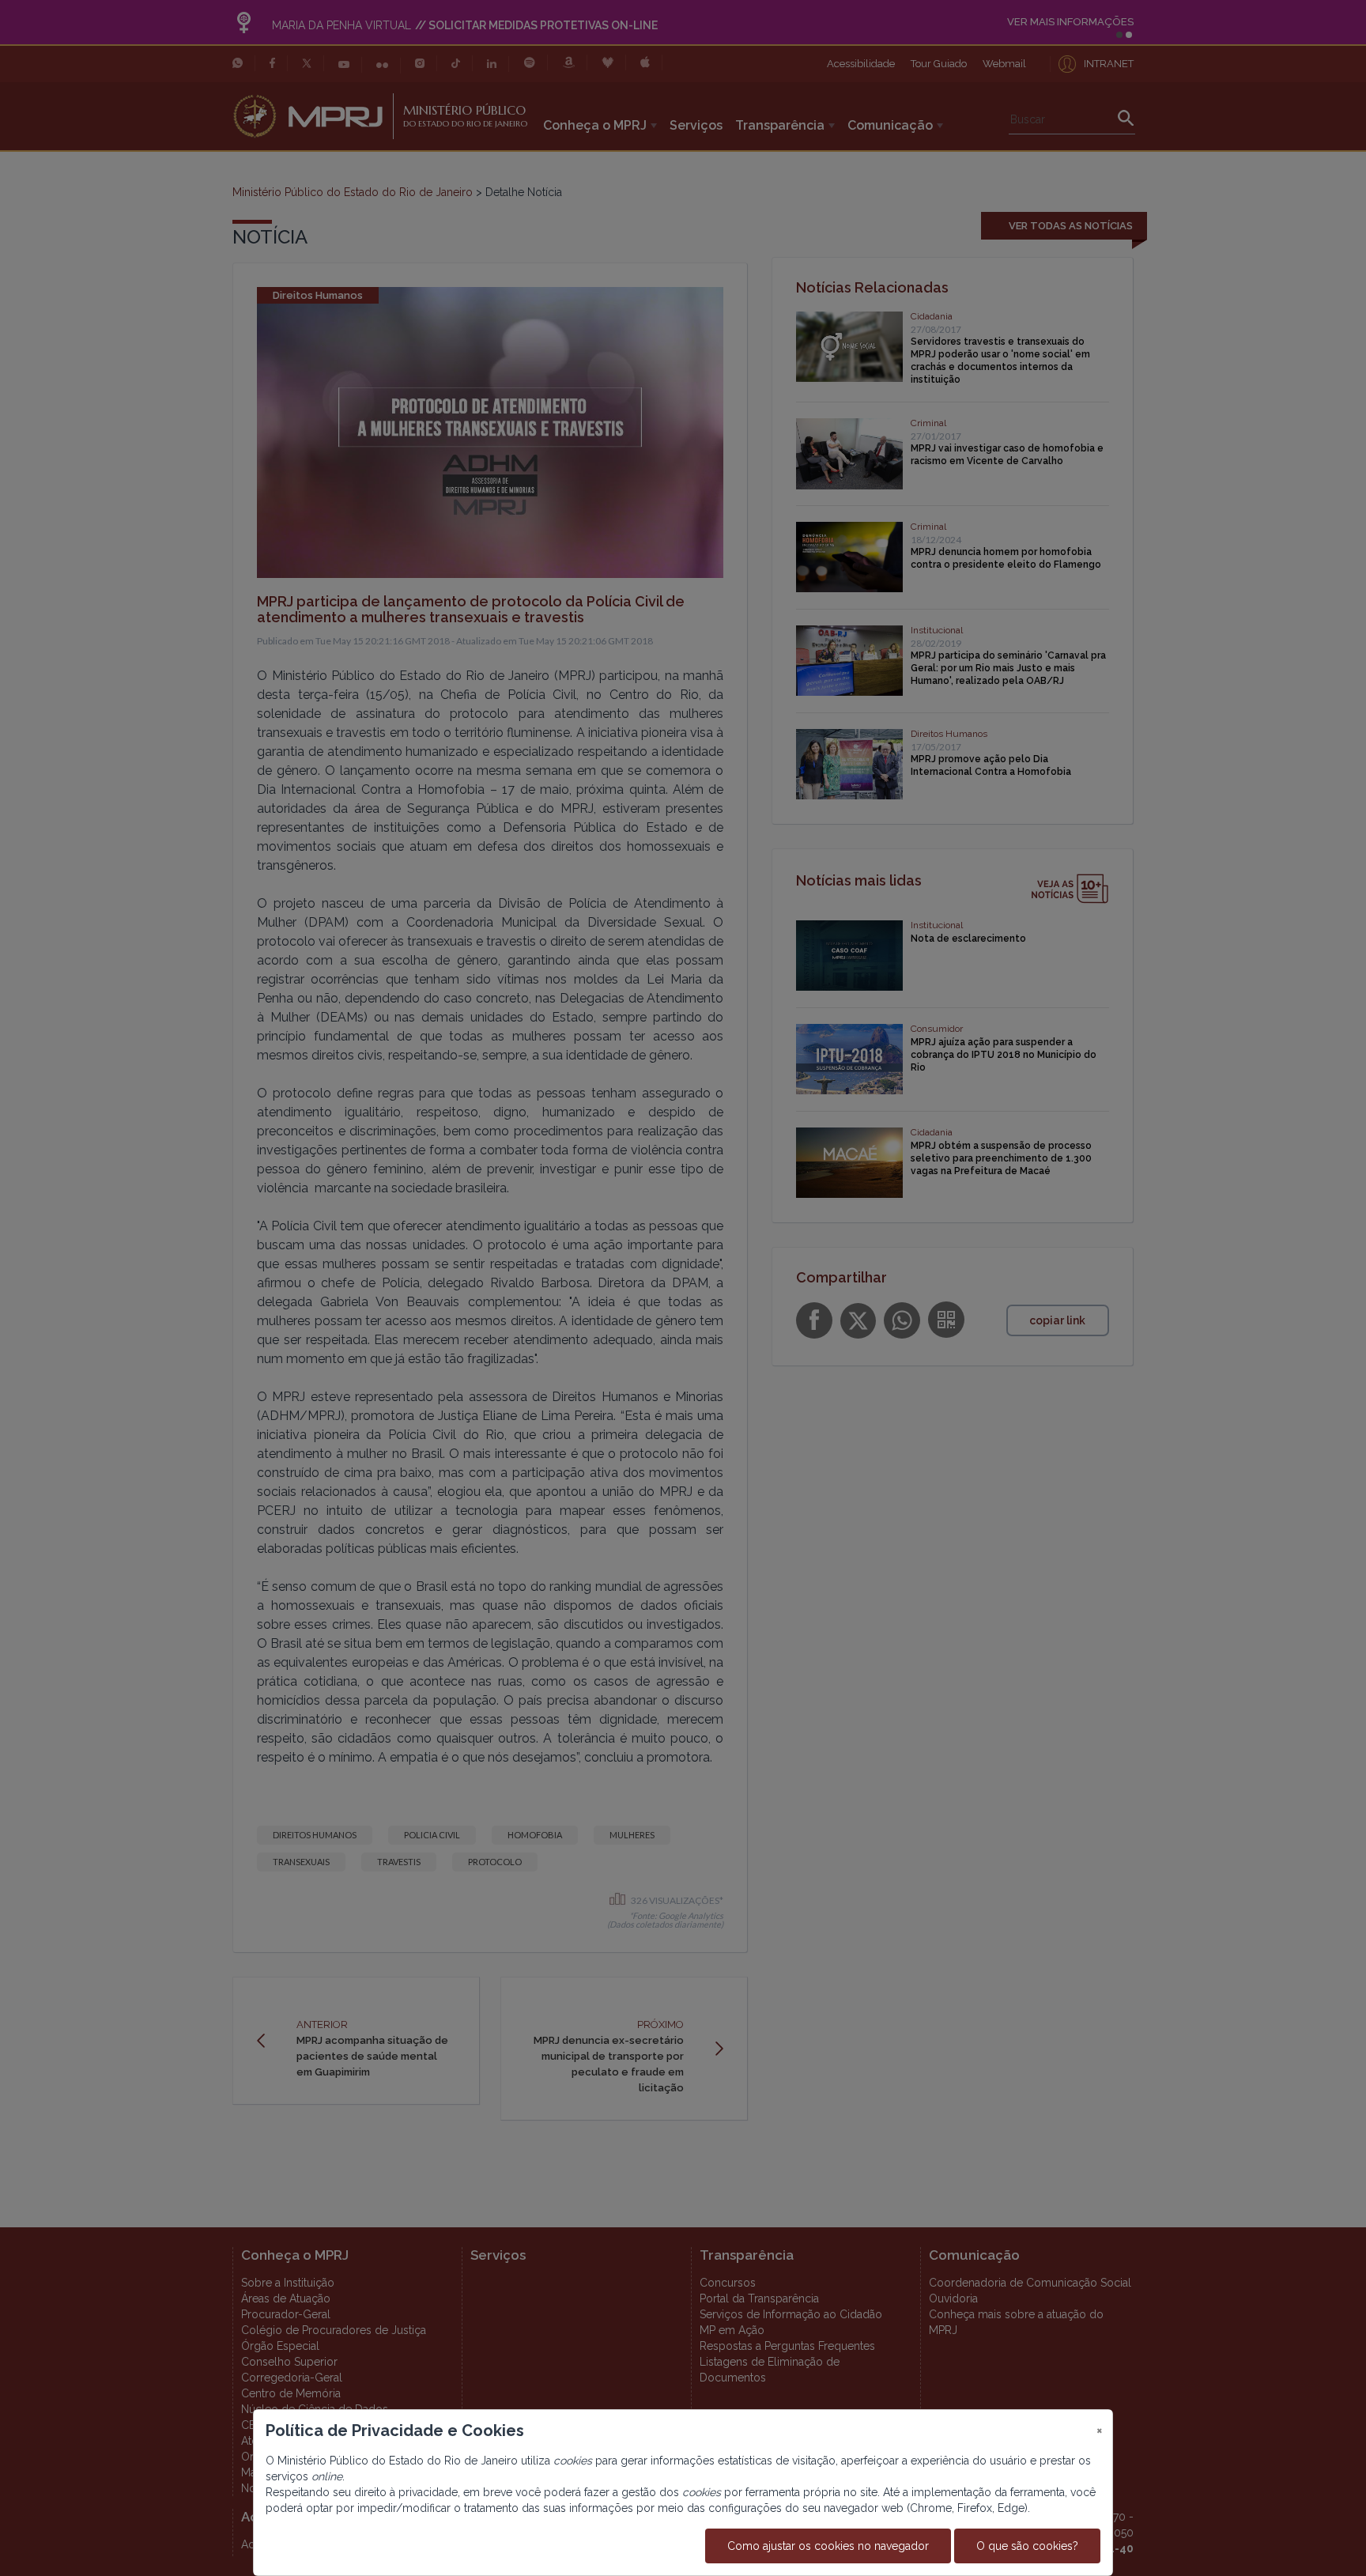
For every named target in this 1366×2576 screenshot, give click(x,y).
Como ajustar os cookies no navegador (828, 2546)
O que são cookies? (1027, 2546)
